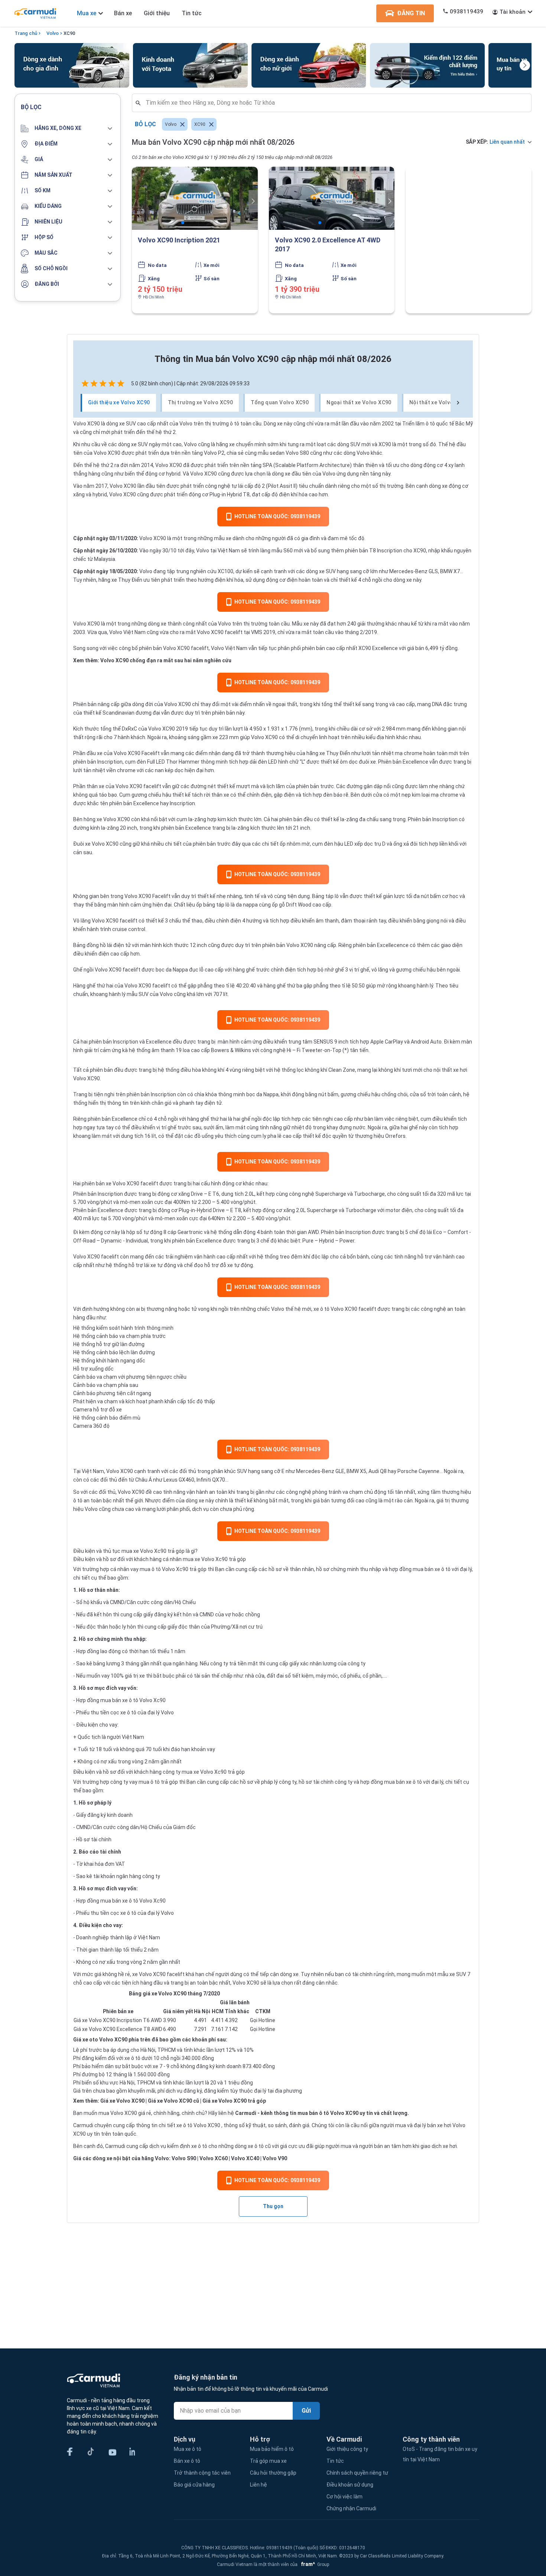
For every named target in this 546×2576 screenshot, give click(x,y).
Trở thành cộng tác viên (202, 2473)
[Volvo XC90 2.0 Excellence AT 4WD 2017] (332, 198)
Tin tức (192, 13)
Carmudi (246, 2113)
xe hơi (460, 1070)
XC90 (69, 33)
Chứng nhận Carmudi (351, 2508)
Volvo (53, 33)
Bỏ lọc (145, 124)
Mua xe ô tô (188, 2449)
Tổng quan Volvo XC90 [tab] (280, 402)
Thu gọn (273, 2206)
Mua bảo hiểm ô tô (272, 2449)
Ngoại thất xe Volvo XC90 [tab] (359, 402)
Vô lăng (82, 921)
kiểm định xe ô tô (187, 2146)
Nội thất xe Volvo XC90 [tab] (439, 402)
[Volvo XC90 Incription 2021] (195, 198)
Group (314, 2564)
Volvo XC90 (178, 704)
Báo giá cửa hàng (194, 2485)
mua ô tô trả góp (158, 1782)
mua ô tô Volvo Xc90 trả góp (173, 1569)
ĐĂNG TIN (411, 13)
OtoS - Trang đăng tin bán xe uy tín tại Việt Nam (440, 2454)
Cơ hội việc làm (344, 2497)
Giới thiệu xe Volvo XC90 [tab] (119, 402)
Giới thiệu (157, 13)
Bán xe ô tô (187, 2461)
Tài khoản (513, 12)
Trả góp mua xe (268, 2461)
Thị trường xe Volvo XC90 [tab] (201, 402)
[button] (68, 128)
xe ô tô (184, 2125)
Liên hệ (259, 2485)
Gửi (306, 2411)
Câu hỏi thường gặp (273, 2473)
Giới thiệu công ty (347, 2449)
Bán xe (123, 13)
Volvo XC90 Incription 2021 (179, 240)
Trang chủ (26, 33)
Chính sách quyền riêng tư (357, 2473)
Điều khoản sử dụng (350, 2485)
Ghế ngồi (83, 970)
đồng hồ (96, 945)
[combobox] (335, 103)
